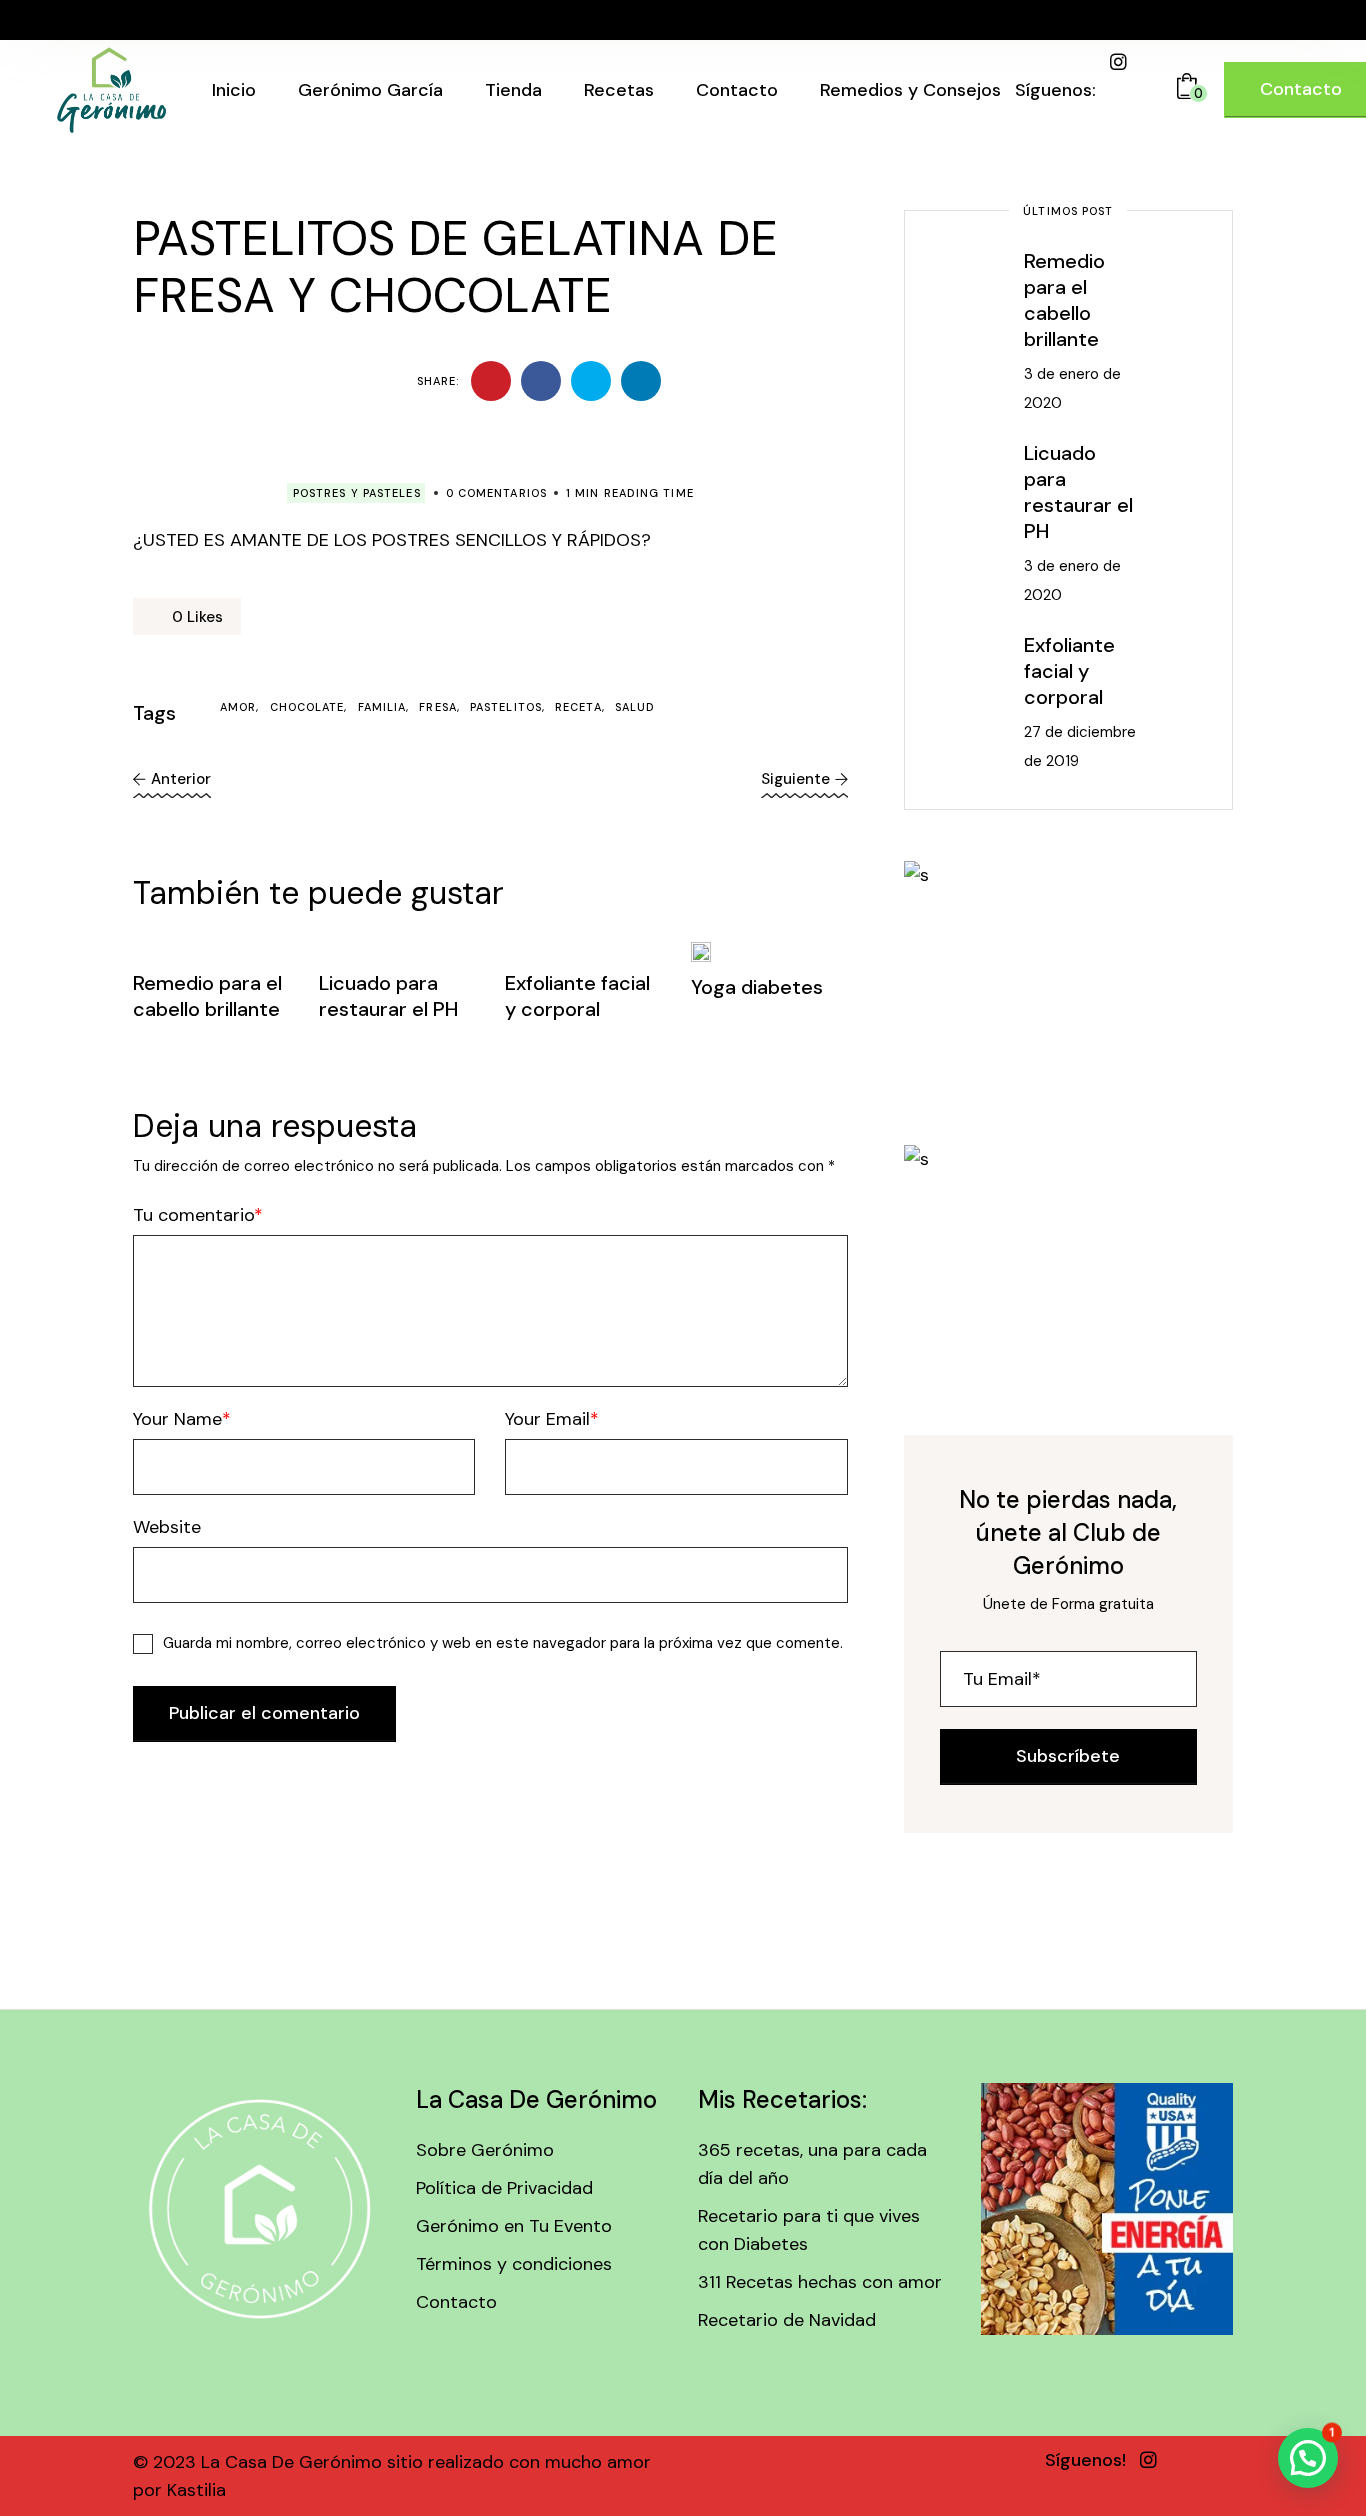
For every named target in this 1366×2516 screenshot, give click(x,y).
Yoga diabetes (757, 987)
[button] (1308, 2458)
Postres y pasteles (357, 493)
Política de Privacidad (504, 2188)
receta (578, 707)
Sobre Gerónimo (485, 2150)
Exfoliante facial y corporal (577, 996)
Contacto (456, 2302)
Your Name (177, 1419)
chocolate (307, 707)
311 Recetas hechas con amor (820, 2282)
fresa (438, 707)
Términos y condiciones (514, 2264)
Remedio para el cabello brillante (207, 996)
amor (238, 707)
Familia (382, 707)
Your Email (547, 1419)
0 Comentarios (496, 493)
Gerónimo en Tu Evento (514, 2226)
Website (167, 1527)
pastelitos (506, 707)
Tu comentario (193, 1215)
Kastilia (194, 2490)
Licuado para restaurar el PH (388, 996)
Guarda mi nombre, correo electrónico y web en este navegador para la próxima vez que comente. (503, 1643)
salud (635, 707)
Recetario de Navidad (787, 2320)
